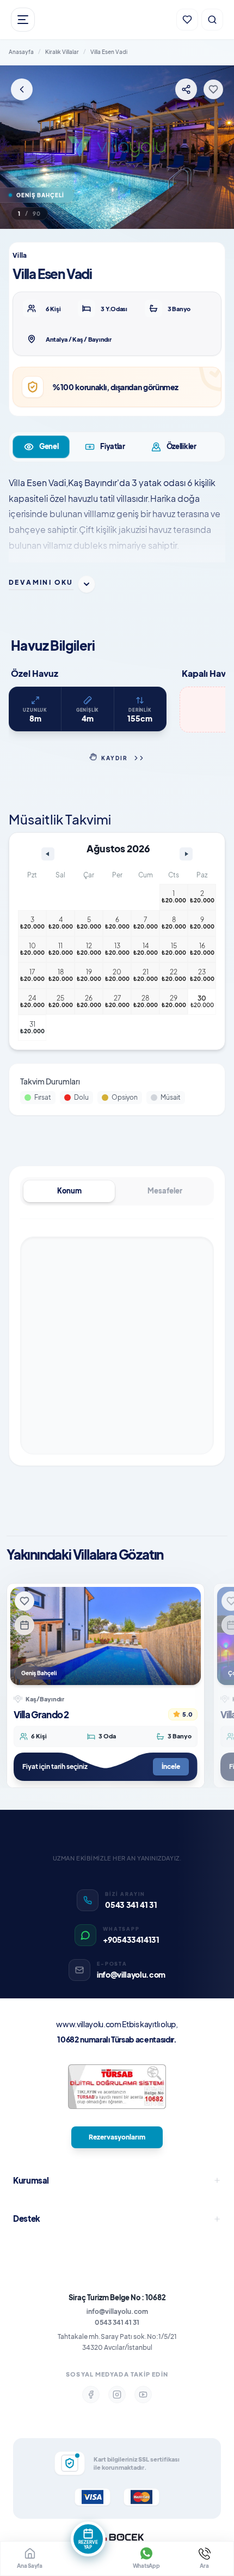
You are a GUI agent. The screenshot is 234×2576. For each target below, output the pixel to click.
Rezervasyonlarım (117, 2137)
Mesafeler (165, 1191)
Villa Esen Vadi (109, 52)
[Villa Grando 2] (106, 1636)
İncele (171, 1766)
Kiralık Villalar (62, 52)
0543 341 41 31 (117, 2322)
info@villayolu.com (117, 2311)
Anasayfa (21, 52)
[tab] (41, 447)
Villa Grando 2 (41, 1714)
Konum (69, 1191)
